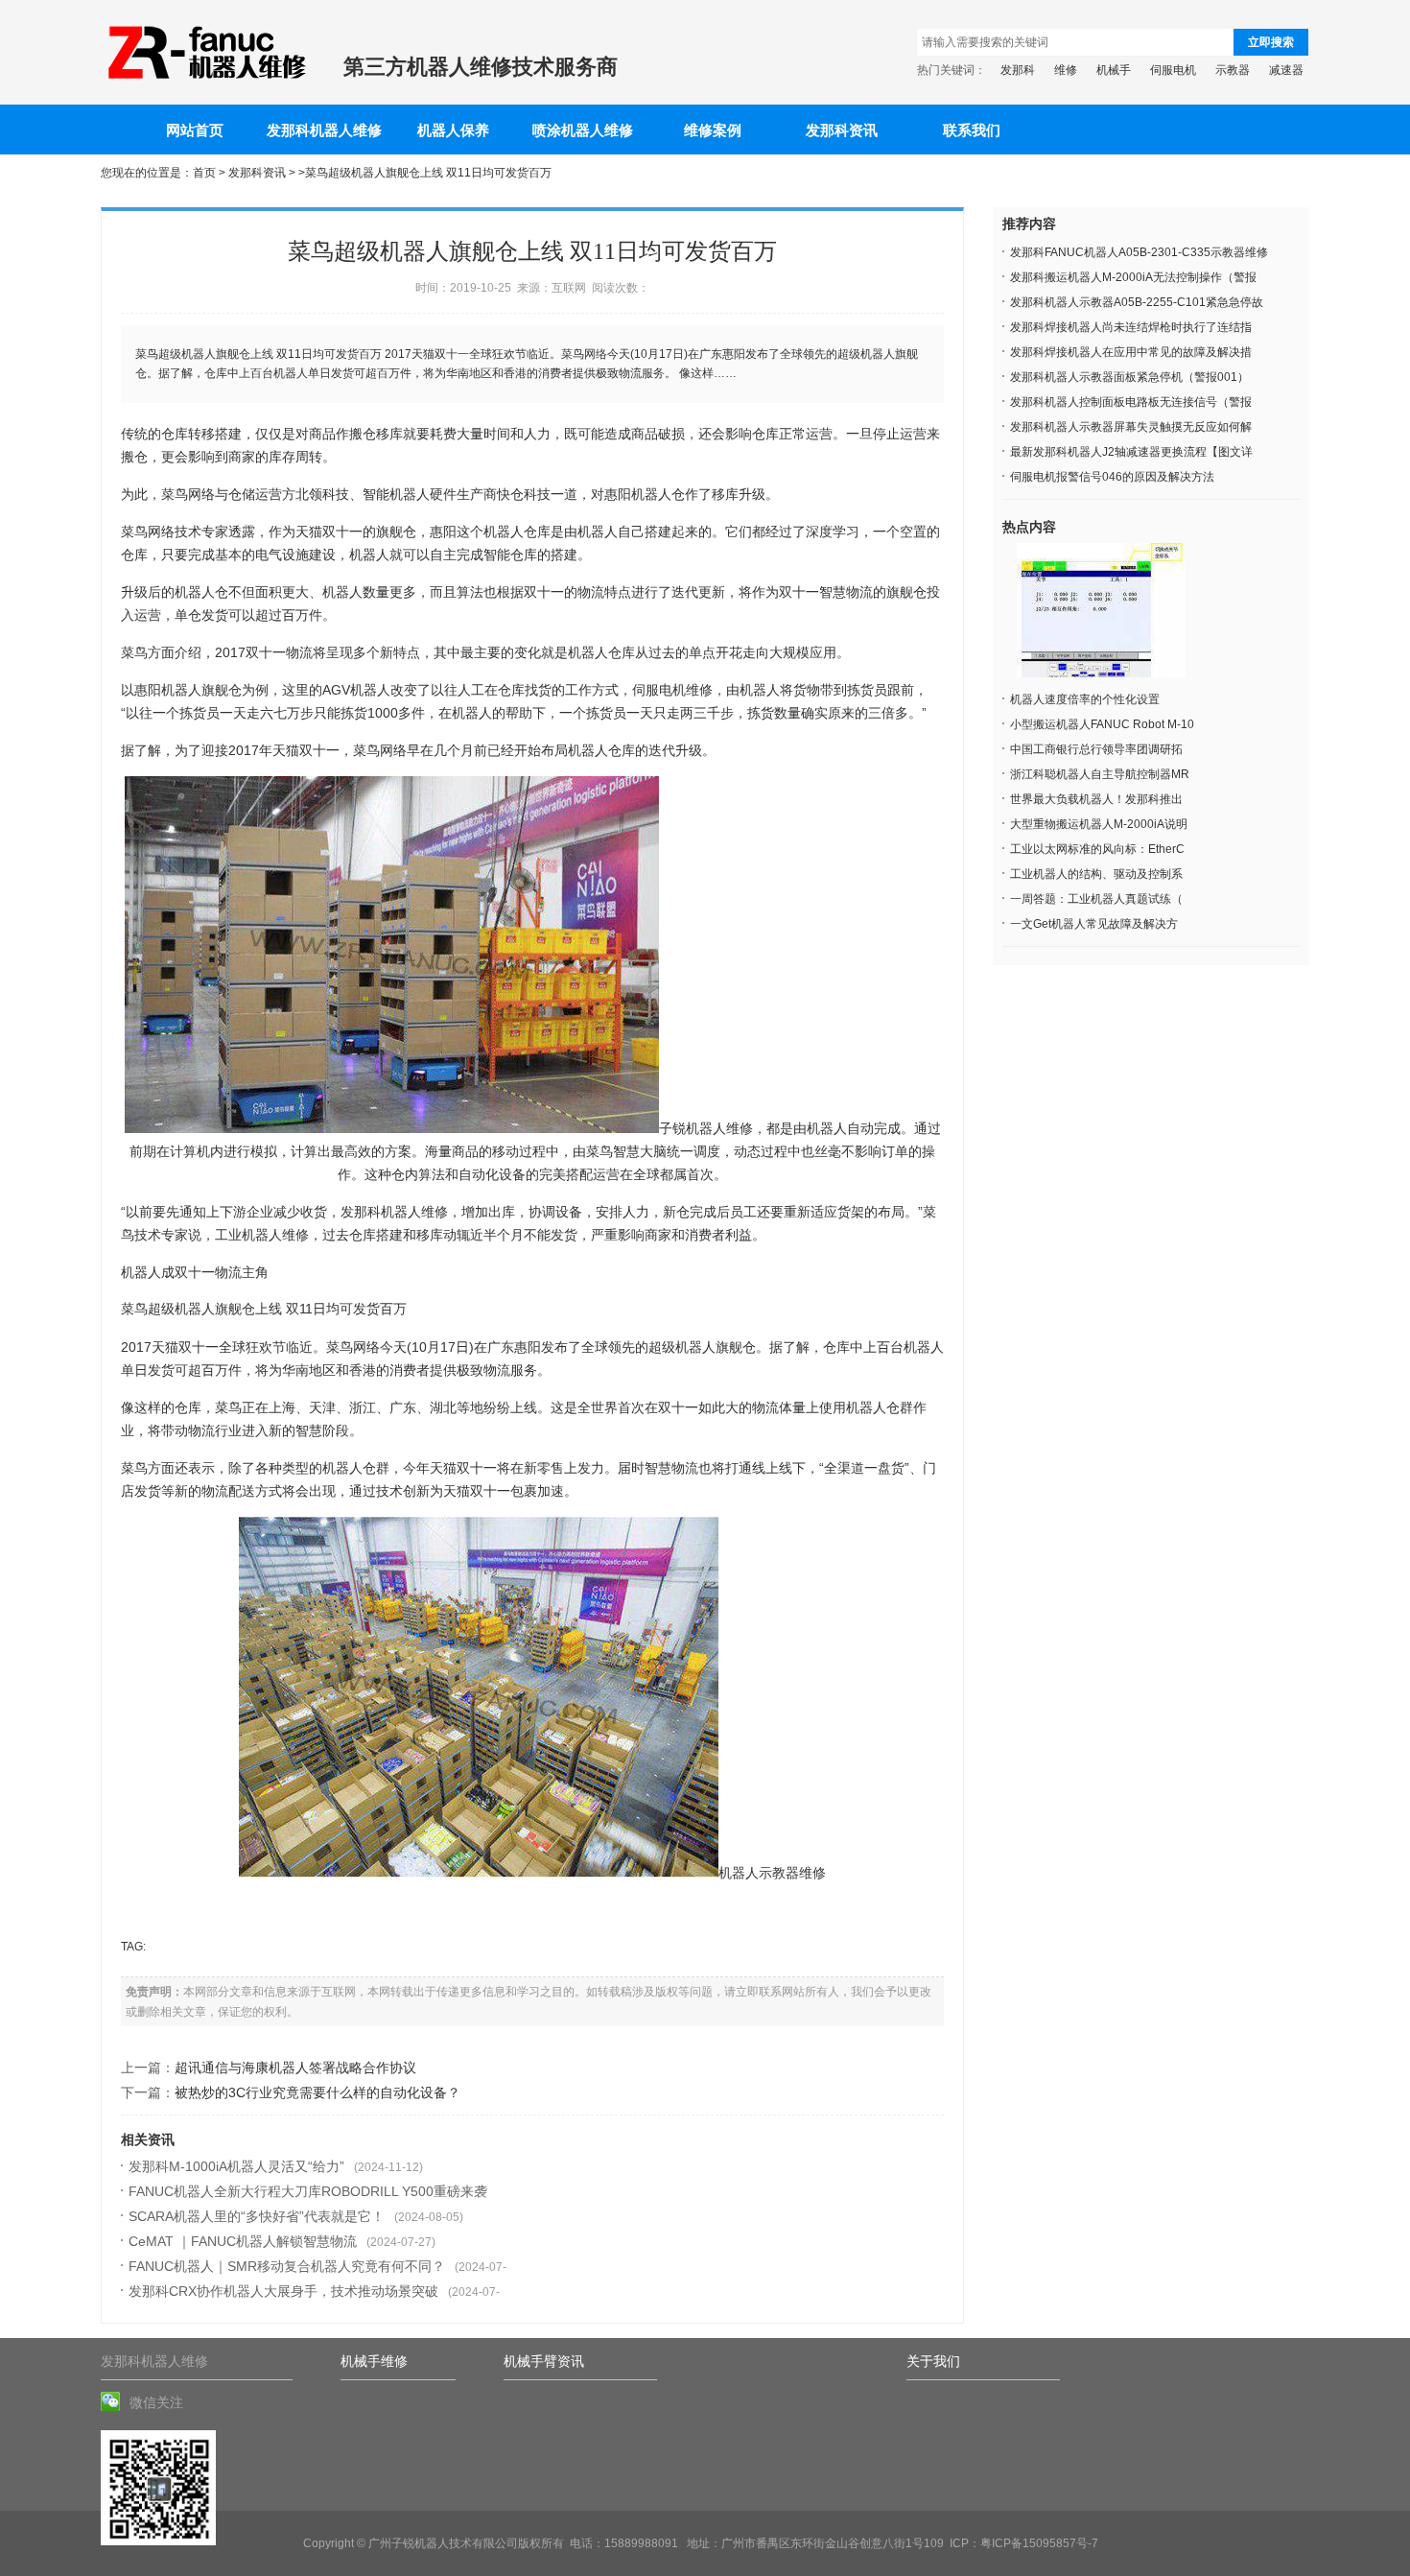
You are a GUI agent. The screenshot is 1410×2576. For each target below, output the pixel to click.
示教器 (1233, 70)
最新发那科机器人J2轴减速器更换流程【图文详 (1131, 452)
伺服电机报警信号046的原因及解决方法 (1112, 477)
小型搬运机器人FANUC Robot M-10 (1102, 724)
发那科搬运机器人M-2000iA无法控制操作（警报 (1133, 277)
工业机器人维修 (262, 1235)
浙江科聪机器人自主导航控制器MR (1100, 774)
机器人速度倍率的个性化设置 (1085, 699)
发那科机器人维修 (324, 130)
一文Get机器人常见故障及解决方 (1094, 924)
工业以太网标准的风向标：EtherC (1097, 849)
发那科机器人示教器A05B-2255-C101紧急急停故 (1137, 302)
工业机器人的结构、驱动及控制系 (1096, 874)
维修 (1066, 70)
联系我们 (972, 130)
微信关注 (156, 2402)
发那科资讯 (842, 130)
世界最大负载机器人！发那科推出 (1096, 799)
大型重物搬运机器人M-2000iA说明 (1099, 824)
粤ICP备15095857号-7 (1039, 2543)
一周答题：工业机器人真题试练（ (1096, 899)
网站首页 (195, 130)
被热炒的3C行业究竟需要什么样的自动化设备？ (317, 2092)
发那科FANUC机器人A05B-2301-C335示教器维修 (1139, 252)
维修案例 (713, 130)
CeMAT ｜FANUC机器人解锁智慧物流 (243, 2241)
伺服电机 (1173, 70)
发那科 (1018, 70)
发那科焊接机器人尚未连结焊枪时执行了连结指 (1131, 327)
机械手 (1114, 70)
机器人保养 (453, 130)
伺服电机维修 (672, 690)
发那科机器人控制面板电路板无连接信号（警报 (1131, 402)
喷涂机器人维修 (583, 130)
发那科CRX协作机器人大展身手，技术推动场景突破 (283, 2291)
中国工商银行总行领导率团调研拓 (1096, 749)
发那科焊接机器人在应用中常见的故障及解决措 (1131, 352)
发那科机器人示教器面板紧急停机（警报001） (1129, 377)
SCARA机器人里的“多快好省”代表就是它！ (257, 2216)
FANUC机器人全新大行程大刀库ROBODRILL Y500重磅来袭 (308, 2191)
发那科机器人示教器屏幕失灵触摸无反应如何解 (1131, 427)
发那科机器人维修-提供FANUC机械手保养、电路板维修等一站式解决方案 (205, 53)
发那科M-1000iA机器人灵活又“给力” (236, 2166)
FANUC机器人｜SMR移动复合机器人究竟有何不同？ (287, 2266)
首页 (204, 173)
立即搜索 (1271, 42)
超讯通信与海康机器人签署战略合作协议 (295, 2068)
